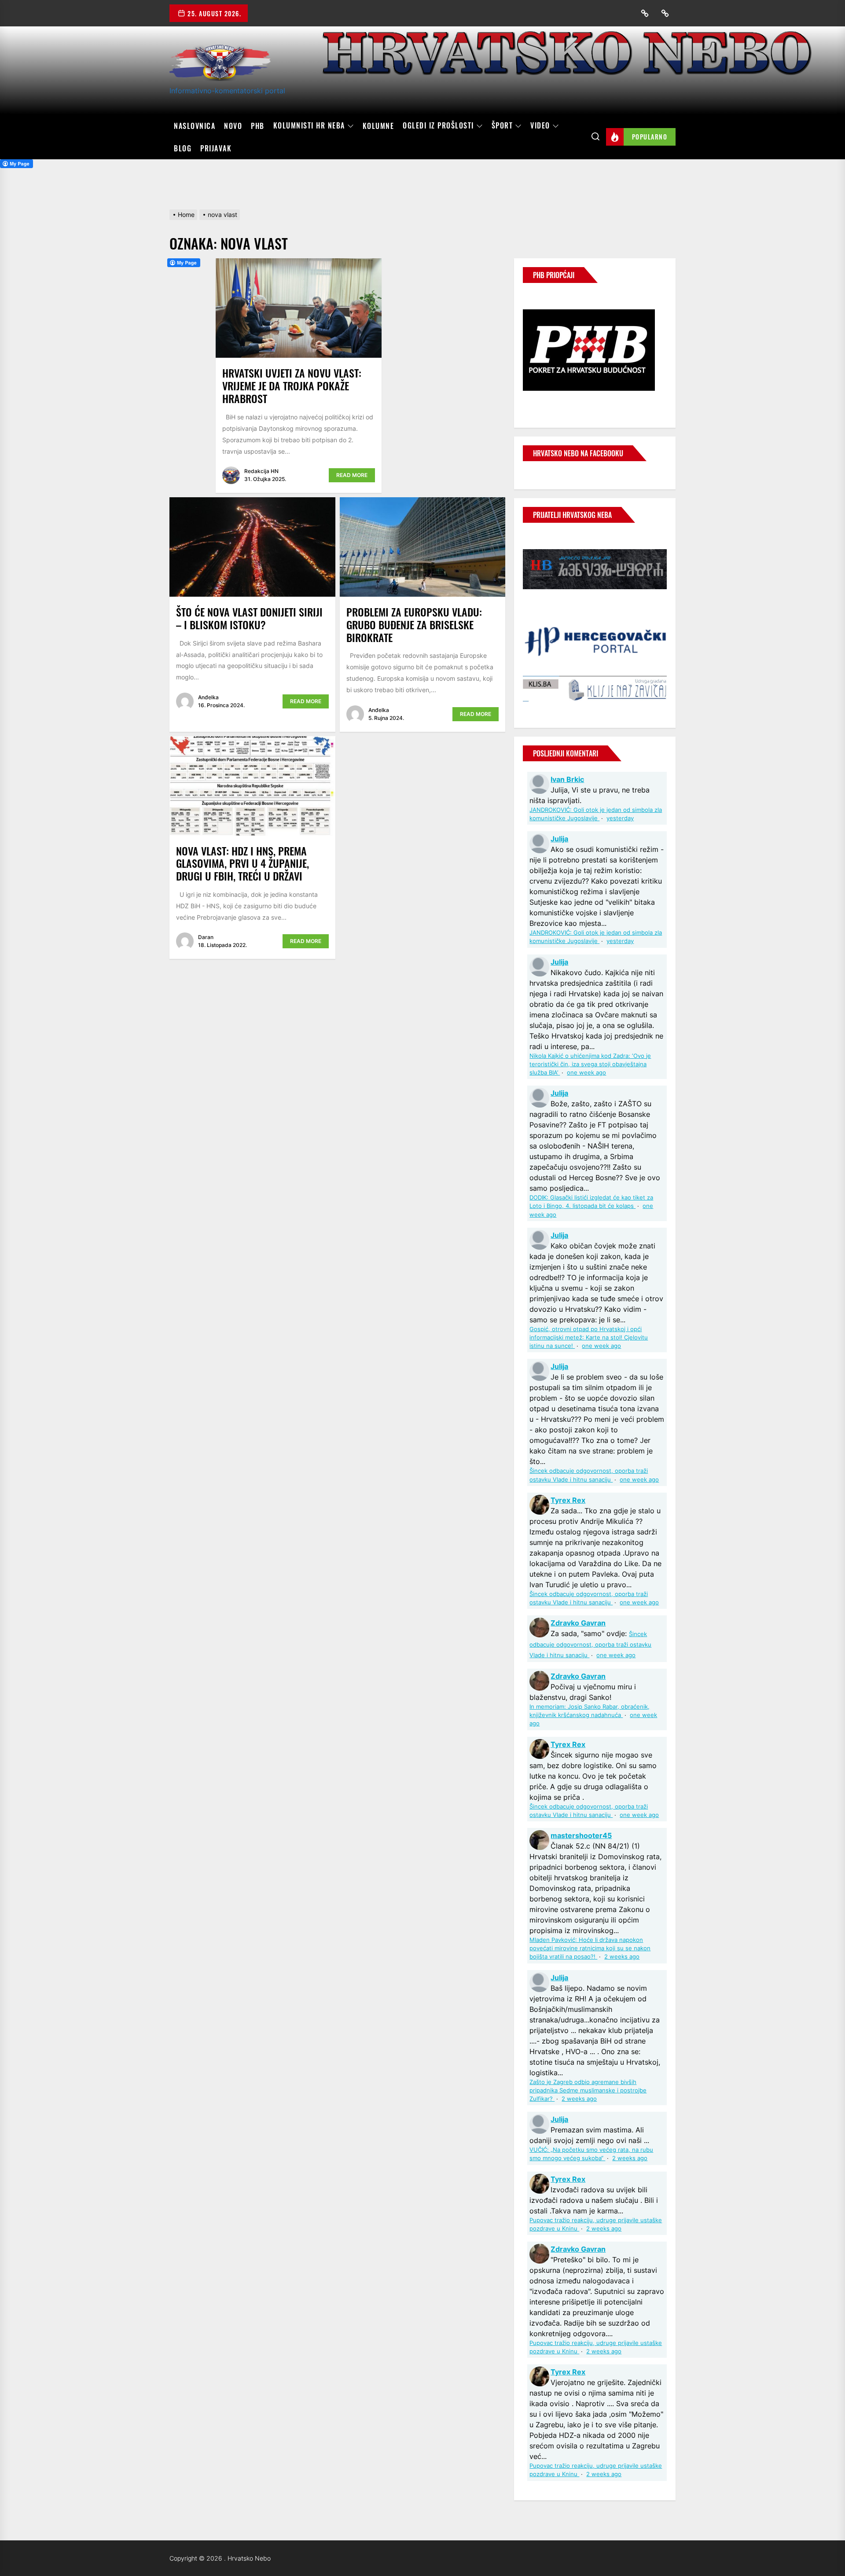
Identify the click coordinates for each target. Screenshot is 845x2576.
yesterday (620, 818)
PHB (258, 126)
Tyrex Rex (568, 1500)
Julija (559, 839)
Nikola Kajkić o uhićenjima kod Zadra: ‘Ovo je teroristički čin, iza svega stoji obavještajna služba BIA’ (590, 1064)
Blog (183, 148)
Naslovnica (195, 126)
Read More (352, 475)
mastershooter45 (581, 1835)
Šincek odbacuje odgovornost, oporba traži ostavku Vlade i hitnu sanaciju (590, 1645)
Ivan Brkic (567, 779)
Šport (502, 126)
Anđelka (208, 697)
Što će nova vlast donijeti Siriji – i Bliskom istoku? (249, 618)
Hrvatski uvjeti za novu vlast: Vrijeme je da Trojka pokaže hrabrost (292, 385)
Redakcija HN (261, 471)
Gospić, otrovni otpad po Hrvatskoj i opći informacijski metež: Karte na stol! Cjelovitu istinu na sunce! (589, 1338)
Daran (206, 937)
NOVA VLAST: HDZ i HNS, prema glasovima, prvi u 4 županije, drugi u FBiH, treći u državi (242, 863)
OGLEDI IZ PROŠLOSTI (438, 126)
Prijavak (216, 148)
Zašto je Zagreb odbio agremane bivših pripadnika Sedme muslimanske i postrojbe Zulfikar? (588, 2090)
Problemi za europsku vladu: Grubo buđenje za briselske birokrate (414, 624)
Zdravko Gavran (578, 1623)
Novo (233, 126)
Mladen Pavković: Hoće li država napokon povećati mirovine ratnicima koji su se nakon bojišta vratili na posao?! (590, 1948)
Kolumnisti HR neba (309, 126)
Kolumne (378, 126)
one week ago (586, 1073)
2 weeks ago (622, 1957)
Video (540, 126)
